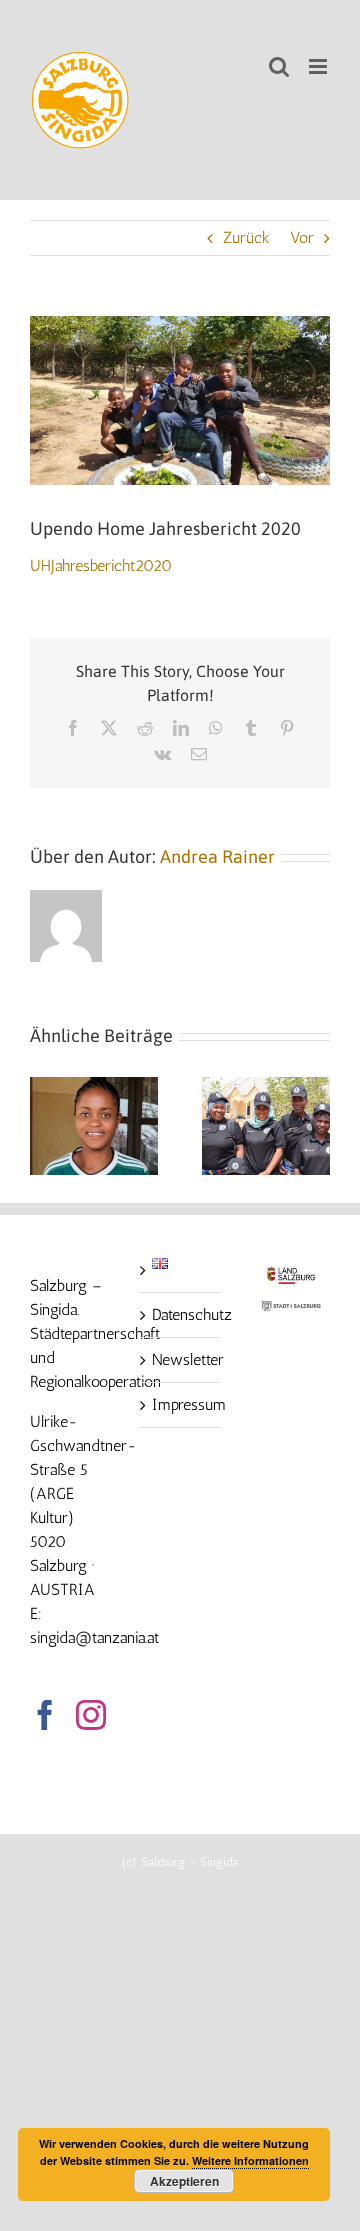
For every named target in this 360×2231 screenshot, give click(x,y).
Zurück (246, 237)
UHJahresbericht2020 (101, 565)
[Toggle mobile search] (279, 66)
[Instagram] (91, 1715)
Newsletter (181, 1359)
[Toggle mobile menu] (319, 66)
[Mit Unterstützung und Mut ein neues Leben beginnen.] (94, 1086)
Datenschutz (181, 1314)
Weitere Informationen (250, 2160)
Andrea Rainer (217, 856)
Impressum (181, 1404)
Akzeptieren (184, 2181)
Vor (302, 237)
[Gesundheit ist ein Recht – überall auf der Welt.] (266, 1086)
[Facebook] (45, 1715)
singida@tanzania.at (94, 1637)
